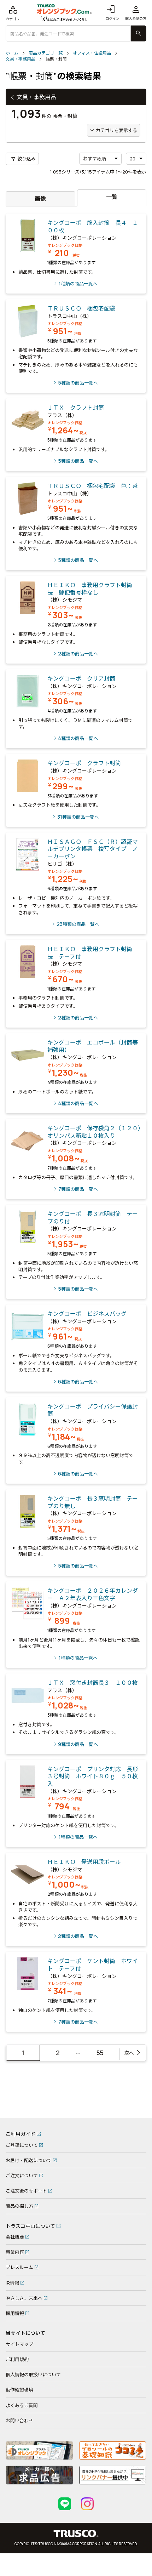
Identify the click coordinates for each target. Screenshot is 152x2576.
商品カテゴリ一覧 (46, 53)
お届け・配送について (29, 2160)
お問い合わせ (19, 2421)
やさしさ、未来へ (24, 2298)
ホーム (12, 53)
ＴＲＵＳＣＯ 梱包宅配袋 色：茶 (93, 486)
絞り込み (23, 159)
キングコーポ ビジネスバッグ (87, 1314)
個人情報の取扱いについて (33, 2375)
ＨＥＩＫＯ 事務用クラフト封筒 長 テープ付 (93, 953)
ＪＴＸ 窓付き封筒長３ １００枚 (93, 1683)
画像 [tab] (40, 199)
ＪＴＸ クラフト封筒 (76, 408)
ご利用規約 (17, 2359)
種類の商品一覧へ (78, 283)
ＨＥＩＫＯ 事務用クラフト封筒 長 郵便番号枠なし (93, 589)
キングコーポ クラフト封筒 (84, 763)
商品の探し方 (19, 2206)
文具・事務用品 (21, 59)
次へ (129, 2053)
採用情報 (15, 2313)
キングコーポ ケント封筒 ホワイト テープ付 (93, 1965)
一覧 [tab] (112, 197)
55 (100, 2053)
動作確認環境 (19, 2390)
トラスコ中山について (30, 2226)
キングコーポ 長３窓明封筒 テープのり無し (93, 1502)
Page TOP (136, 2109)
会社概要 (15, 2237)
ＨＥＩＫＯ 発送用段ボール (84, 1862)
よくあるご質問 (22, 2405)
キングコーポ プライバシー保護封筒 (93, 1410)
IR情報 (12, 2283)
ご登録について (22, 2145)
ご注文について (22, 2176)
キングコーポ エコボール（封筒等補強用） (93, 1046)
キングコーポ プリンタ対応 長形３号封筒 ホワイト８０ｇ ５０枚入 (93, 1776)
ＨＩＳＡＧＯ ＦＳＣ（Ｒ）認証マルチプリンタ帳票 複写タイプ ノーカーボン (93, 849)
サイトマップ (19, 2344)
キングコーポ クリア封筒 (81, 678)
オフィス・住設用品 (92, 53)
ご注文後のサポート (26, 2191)
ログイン (112, 13)
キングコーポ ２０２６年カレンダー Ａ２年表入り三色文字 (93, 1594)
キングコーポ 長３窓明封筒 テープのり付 (93, 1218)
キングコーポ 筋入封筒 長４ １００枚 (93, 226)
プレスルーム (19, 2267)
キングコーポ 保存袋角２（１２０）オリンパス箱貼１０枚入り (94, 1132)
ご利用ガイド (21, 2134)
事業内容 (15, 2252)
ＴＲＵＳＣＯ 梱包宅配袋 (81, 308)
